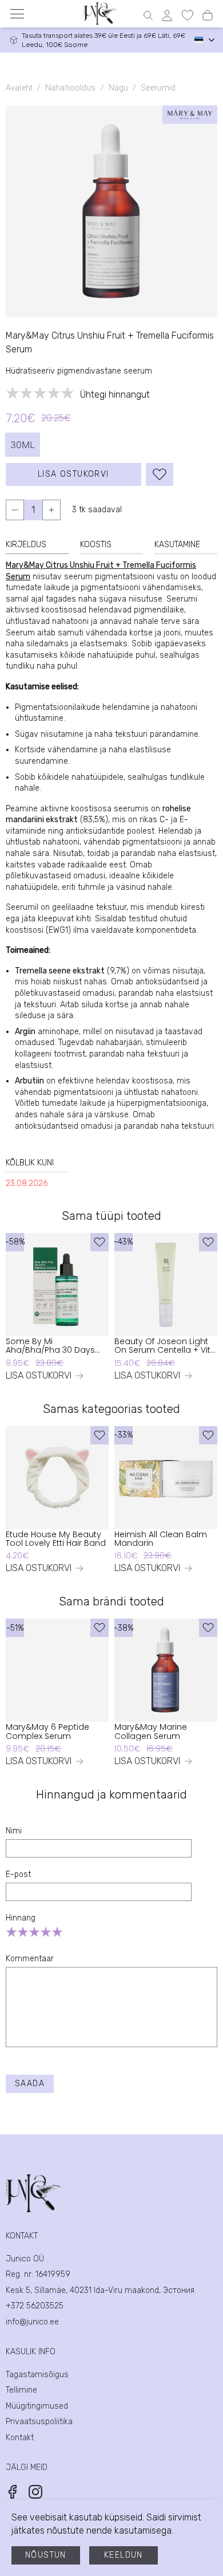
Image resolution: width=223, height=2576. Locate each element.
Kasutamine (177, 545)
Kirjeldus (26, 545)
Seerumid (158, 88)
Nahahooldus (70, 88)
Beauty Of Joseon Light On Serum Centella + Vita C (165, 1346)
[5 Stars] (57, 1932)
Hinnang (21, 1918)
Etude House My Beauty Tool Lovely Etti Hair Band (56, 1539)
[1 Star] (11, 1932)
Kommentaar (30, 1959)
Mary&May (25, 565)
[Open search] (148, 15)
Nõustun (46, 2555)
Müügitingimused (37, 2406)
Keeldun (124, 2555)
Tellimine (21, 2390)
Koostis (96, 545)
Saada (30, 2084)
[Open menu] (17, 14)
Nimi (14, 1831)
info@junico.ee (32, 2322)
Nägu (119, 88)
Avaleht (19, 88)
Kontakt (20, 2438)
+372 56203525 (35, 2306)
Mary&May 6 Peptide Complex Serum (47, 1732)
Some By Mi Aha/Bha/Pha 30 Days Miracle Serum (50, 1346)
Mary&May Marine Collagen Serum (151, 1732)
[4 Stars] (46, 1932)
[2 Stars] (23, 1932)
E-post (18, 1874)
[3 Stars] (34, 1932)
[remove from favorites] (160, 474)
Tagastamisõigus (37, 2375)
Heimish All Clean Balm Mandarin (161, 1539)
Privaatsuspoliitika (39, 2422)
